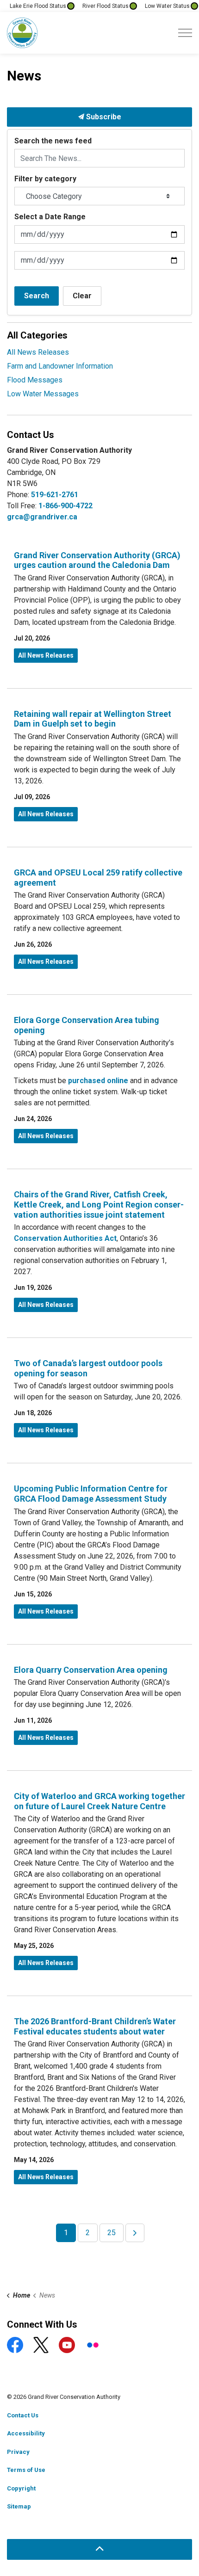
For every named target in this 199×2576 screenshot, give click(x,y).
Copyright (21, 2488)
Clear (82, 296)
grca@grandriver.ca (42, 517)
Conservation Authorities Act (65, 1238)
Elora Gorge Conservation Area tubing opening (87, 1025)
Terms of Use (26, 2470)
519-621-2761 (55, 495)
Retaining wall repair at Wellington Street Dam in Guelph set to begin (93, 719)
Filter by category (45, 179)
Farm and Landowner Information (60, 366)
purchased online (98, 1081)
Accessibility (26, 2433)
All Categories (37, 335)
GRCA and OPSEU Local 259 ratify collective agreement (98, 878)
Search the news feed (53, 141)
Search (37, 296)
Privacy (18, 2452)
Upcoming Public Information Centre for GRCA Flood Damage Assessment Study (91, 1494)
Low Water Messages (43, 394)
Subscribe (103, 117)
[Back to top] (99, 2549)
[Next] (135, 2233)
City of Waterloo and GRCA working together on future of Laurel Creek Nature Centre (99, 1801)
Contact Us (23, 2415)
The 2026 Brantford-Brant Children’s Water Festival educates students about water (95, 2026)
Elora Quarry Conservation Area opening (91, 1670)
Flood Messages (35, 380)
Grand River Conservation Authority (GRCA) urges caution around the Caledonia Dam (97, 560)
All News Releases (46, 655)
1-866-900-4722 (65, 506)
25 (112, 2233)
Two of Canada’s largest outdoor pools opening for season (88, 1368)
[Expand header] (185, 33)
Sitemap (19, 2506)
